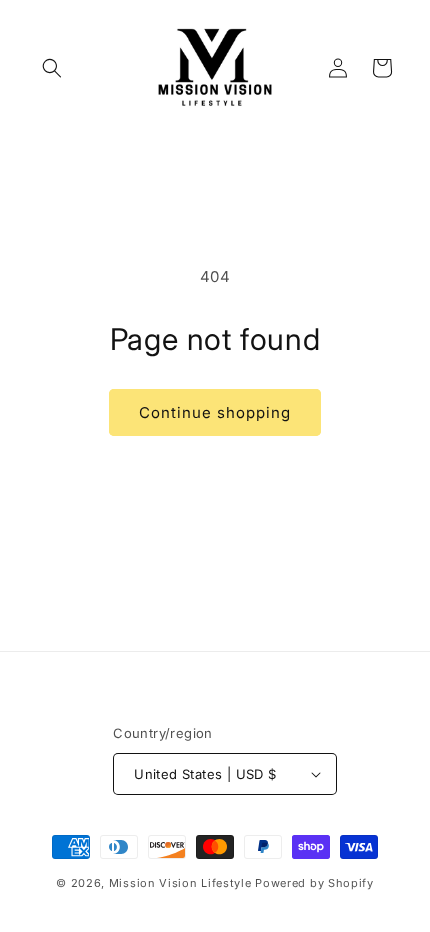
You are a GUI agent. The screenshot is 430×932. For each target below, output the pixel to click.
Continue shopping (215, 412)
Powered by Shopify (314, 883)
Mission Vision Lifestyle (180, 883)
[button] (52, 68)
